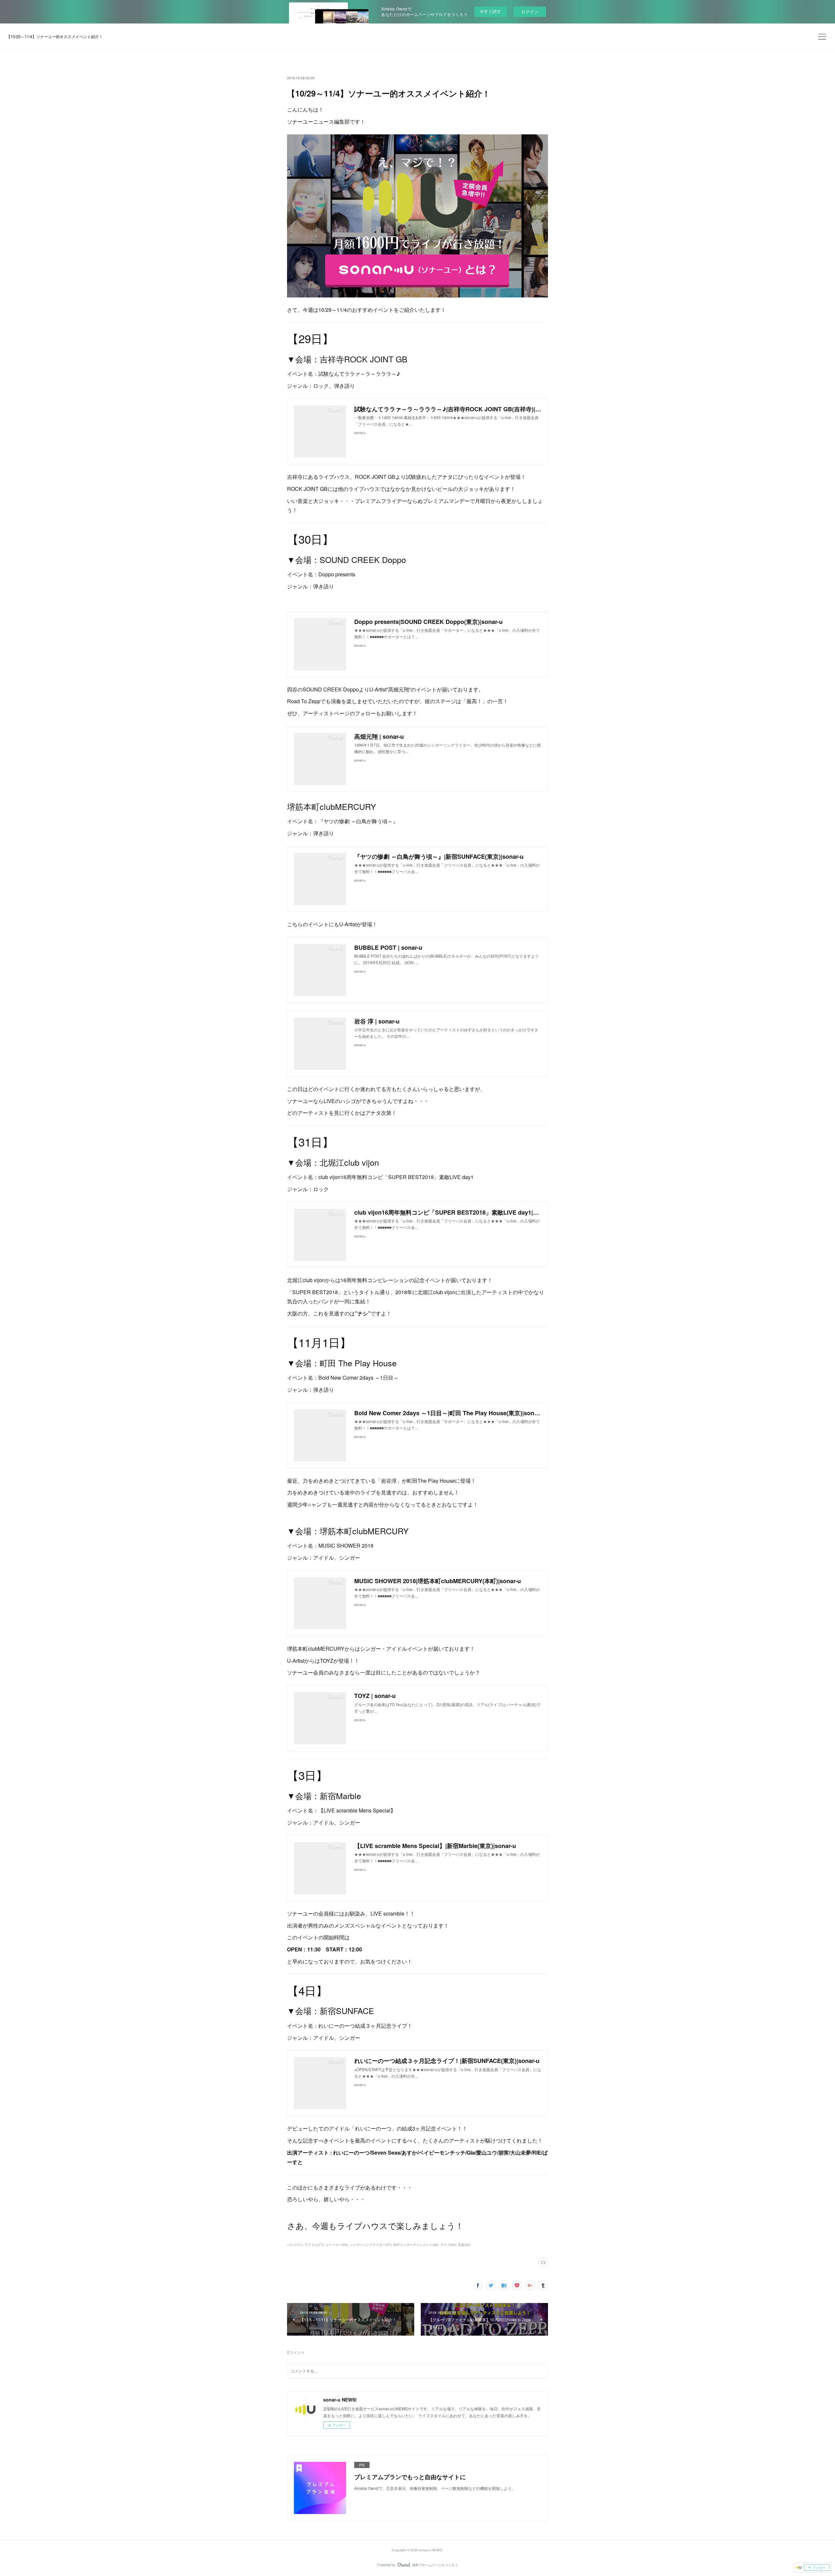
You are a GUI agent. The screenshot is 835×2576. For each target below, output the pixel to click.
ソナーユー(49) (337, 2245)
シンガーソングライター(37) (371, 2245)
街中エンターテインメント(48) (416, 2245)
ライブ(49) (448, 2245)
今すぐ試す (490, 11)
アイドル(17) (314, 2245)
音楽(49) (464, 2245)
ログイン (530, 12)
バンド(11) (295, 2245)
